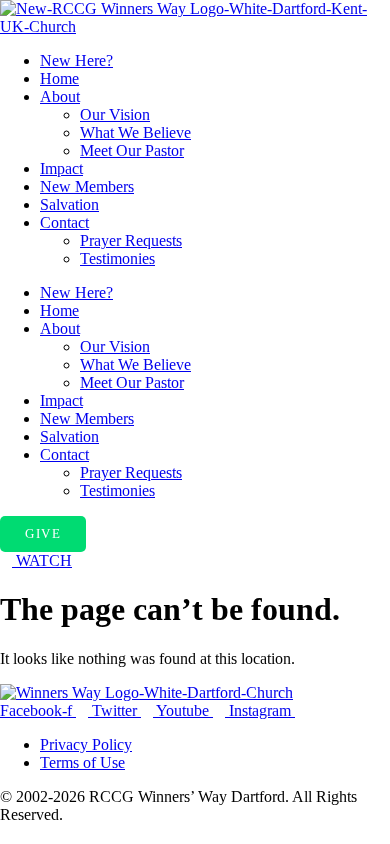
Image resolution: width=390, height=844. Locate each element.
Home (59, 78)
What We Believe (135, 132)
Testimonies (117, 258)
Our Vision (115, 114)
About (60, 96)
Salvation (69, 204)
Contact (64, 222)
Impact (61, 168)
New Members (87, 186)
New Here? (76, 60)
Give (43, 533)
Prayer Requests (131, 240)
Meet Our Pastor (132, 150)
